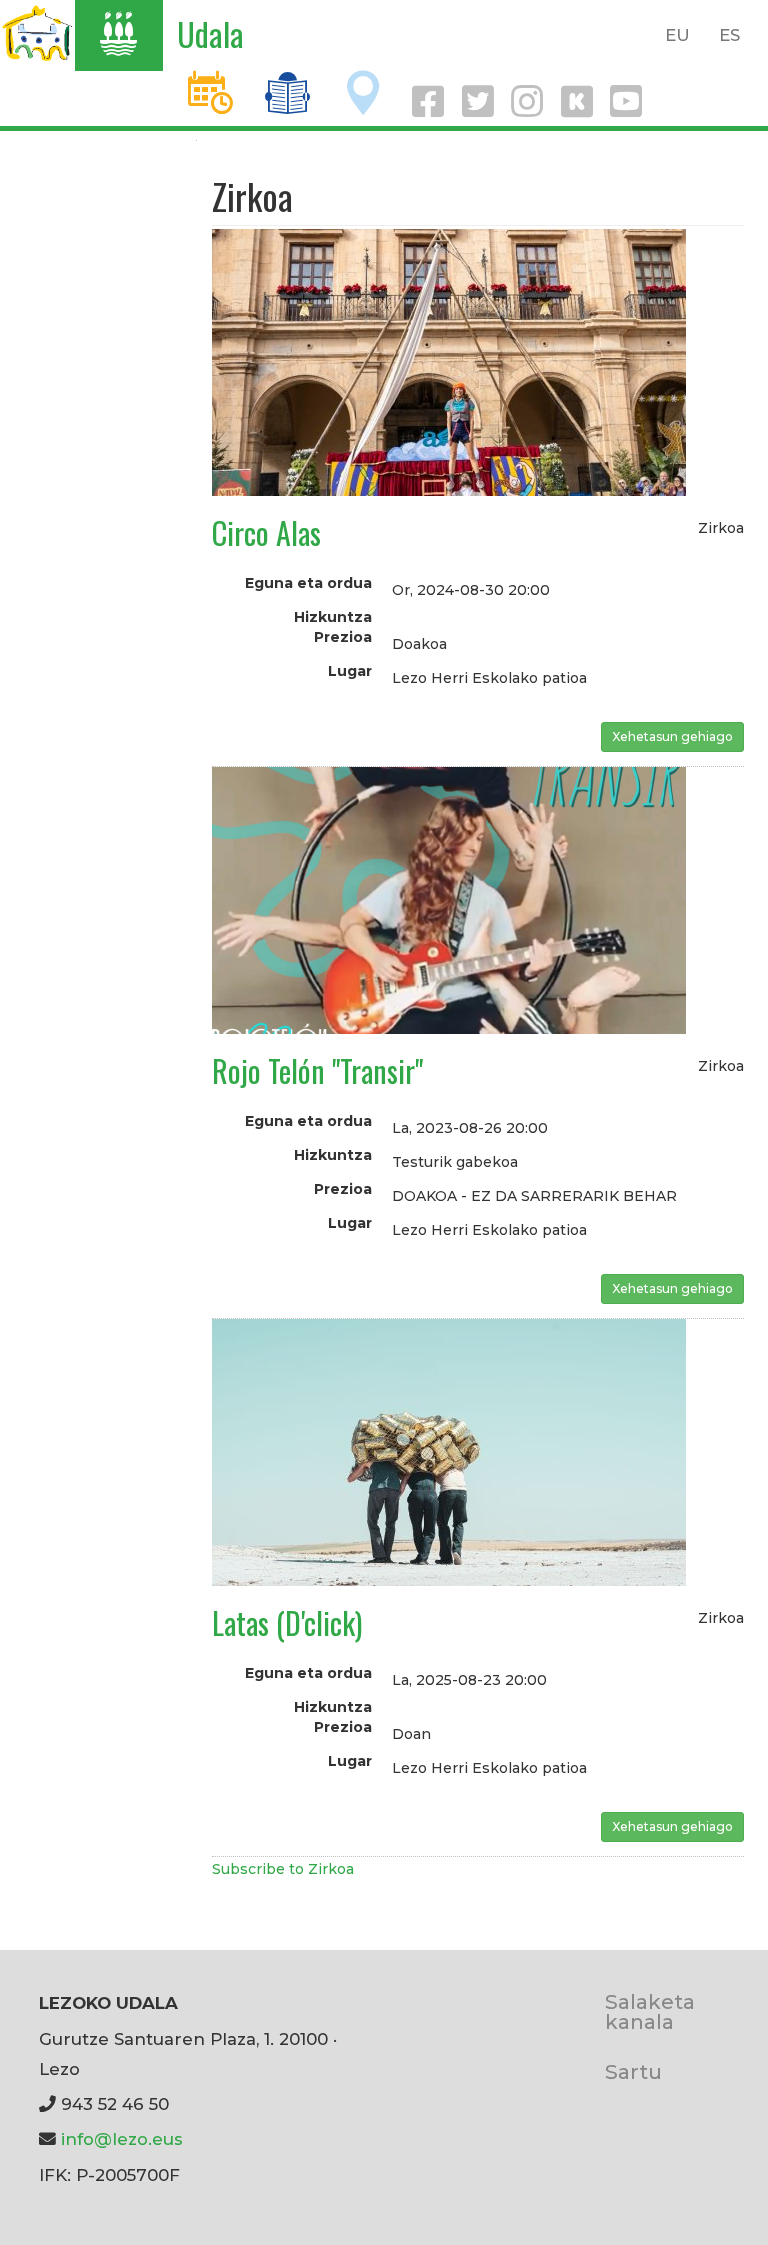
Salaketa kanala (650, 2011)
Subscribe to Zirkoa (283, 1869)
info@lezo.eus (122, 2139)
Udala (210, 33)
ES (729, 35)
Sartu (633, 2071)
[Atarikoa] (37, 33)
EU (677, 35)
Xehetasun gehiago (672, 736)
